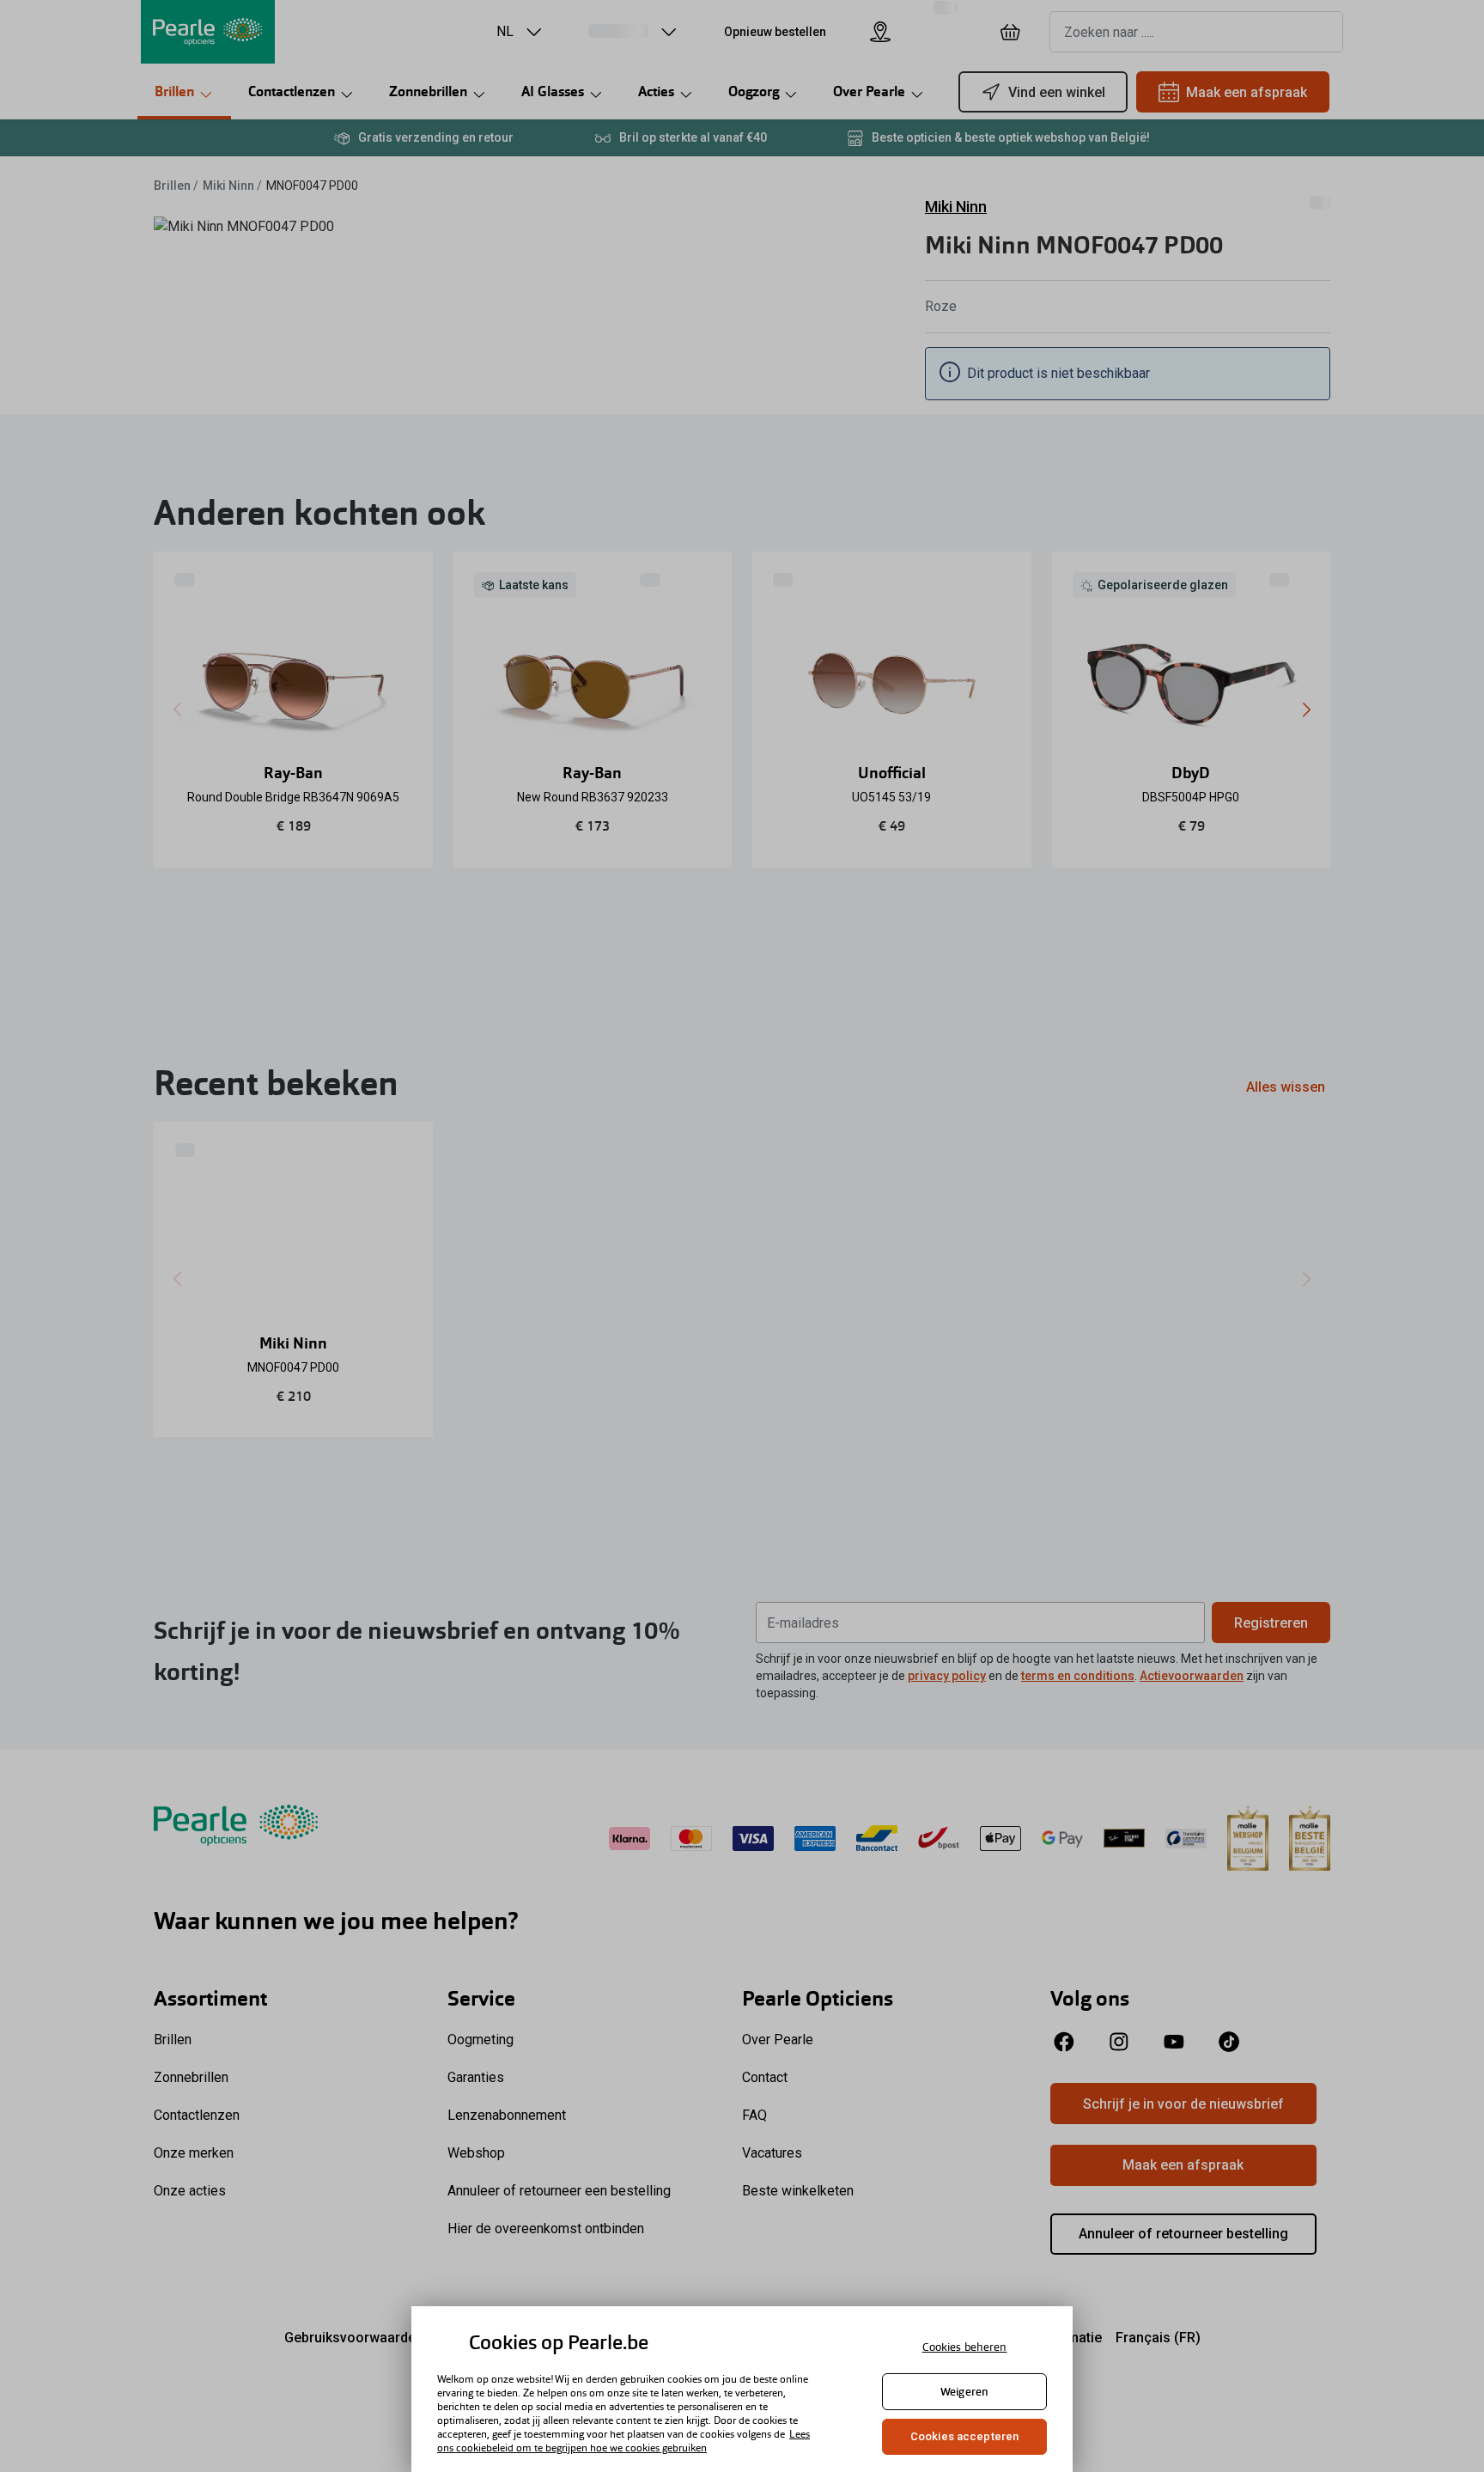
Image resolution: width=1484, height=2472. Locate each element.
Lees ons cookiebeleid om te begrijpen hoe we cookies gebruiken (623, 2441)
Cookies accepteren (964, 2436)
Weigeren (964, 2392)
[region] (742, 2389)
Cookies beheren (965, 2347)
